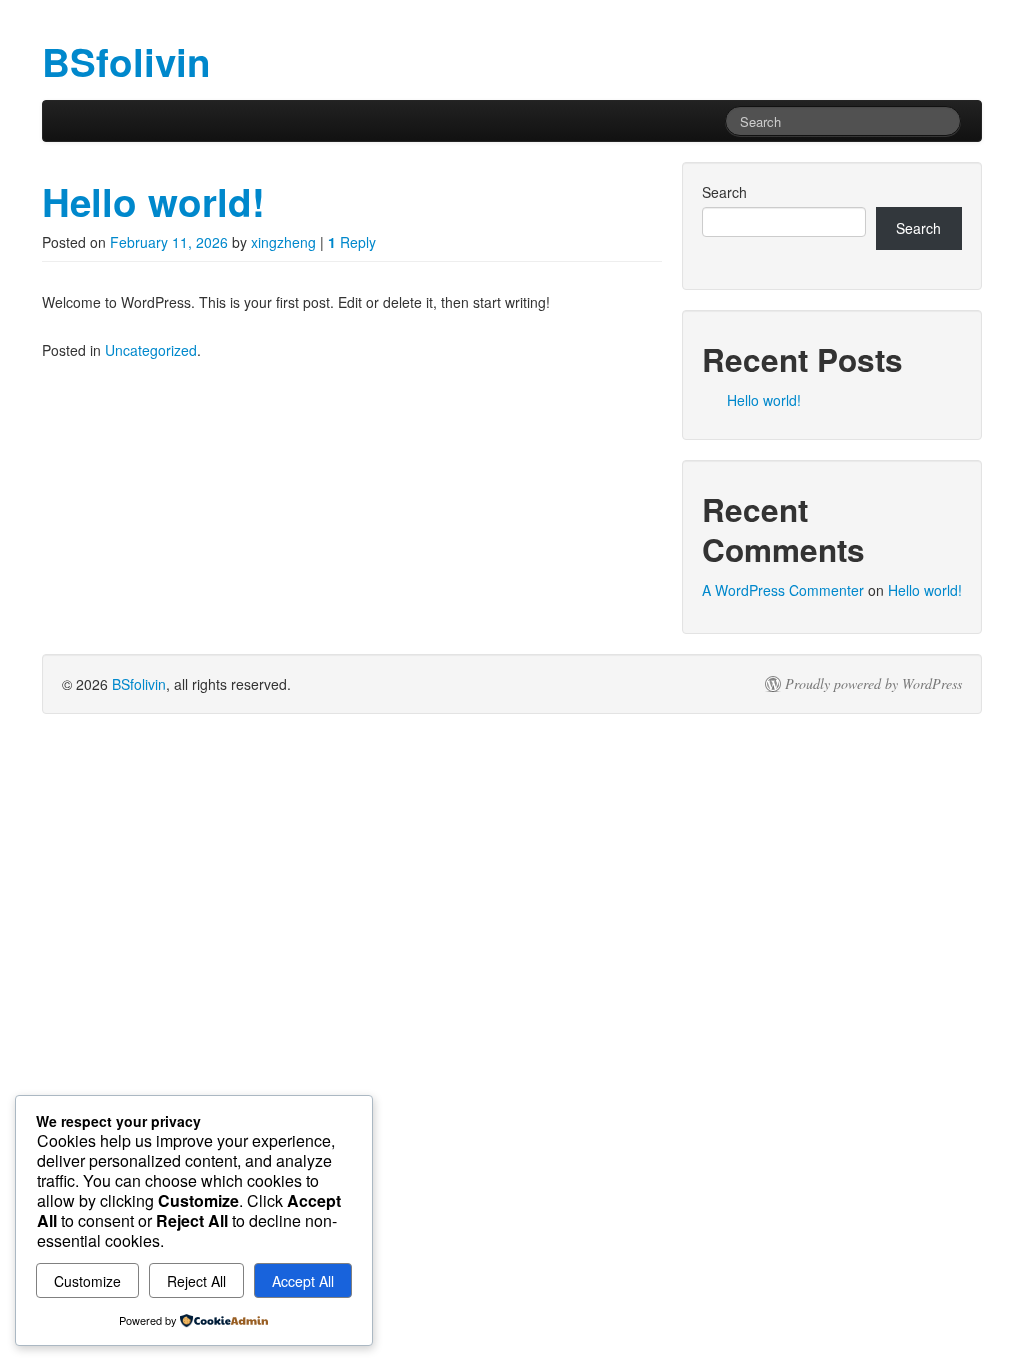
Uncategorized (151, 350)
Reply (352, 242)
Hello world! (153, 201)
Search (724, 192)
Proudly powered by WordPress (873, 684)
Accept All (303, 1281)
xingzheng (283, 242)
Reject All (196, 1281)
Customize (87, 1281)
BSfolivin (139, 684)
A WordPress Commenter (783, 590)
